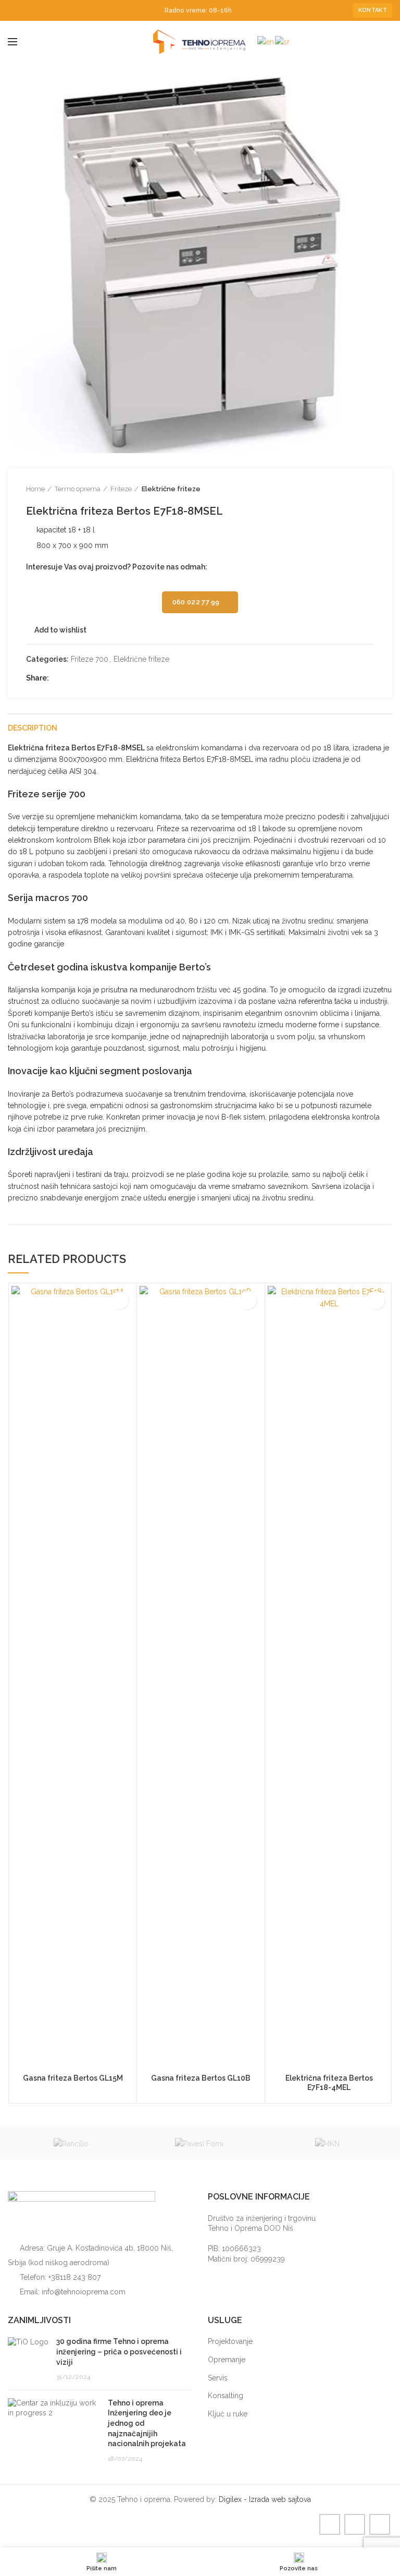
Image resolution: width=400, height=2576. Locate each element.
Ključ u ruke (228, 2414)
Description (33, 728)
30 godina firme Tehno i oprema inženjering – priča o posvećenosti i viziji (119, 2352)
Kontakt (373, 10)
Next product (369, 489)
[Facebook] (14, 10)
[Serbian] (283, 41)
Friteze (121, 489)
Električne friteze (171, 489)
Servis (218, 2378)
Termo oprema (78, 489)
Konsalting (226, 2396)
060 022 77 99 (196, 602)
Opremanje (227, 2360)
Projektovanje (230, 2341)
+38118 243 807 (74, 2277)
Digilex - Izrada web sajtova (265, 2499)
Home (35, 489)
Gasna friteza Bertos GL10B (201, 2078)
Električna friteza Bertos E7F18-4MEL (329, 2083)
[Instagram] (26, 10)
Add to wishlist (60, 630)
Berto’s (195, 967)
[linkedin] (38, 10)
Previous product (348, 489)
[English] (266, 41)
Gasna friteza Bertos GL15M (73, 2078)
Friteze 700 (90, 659)
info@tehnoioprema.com (84, 2292)
